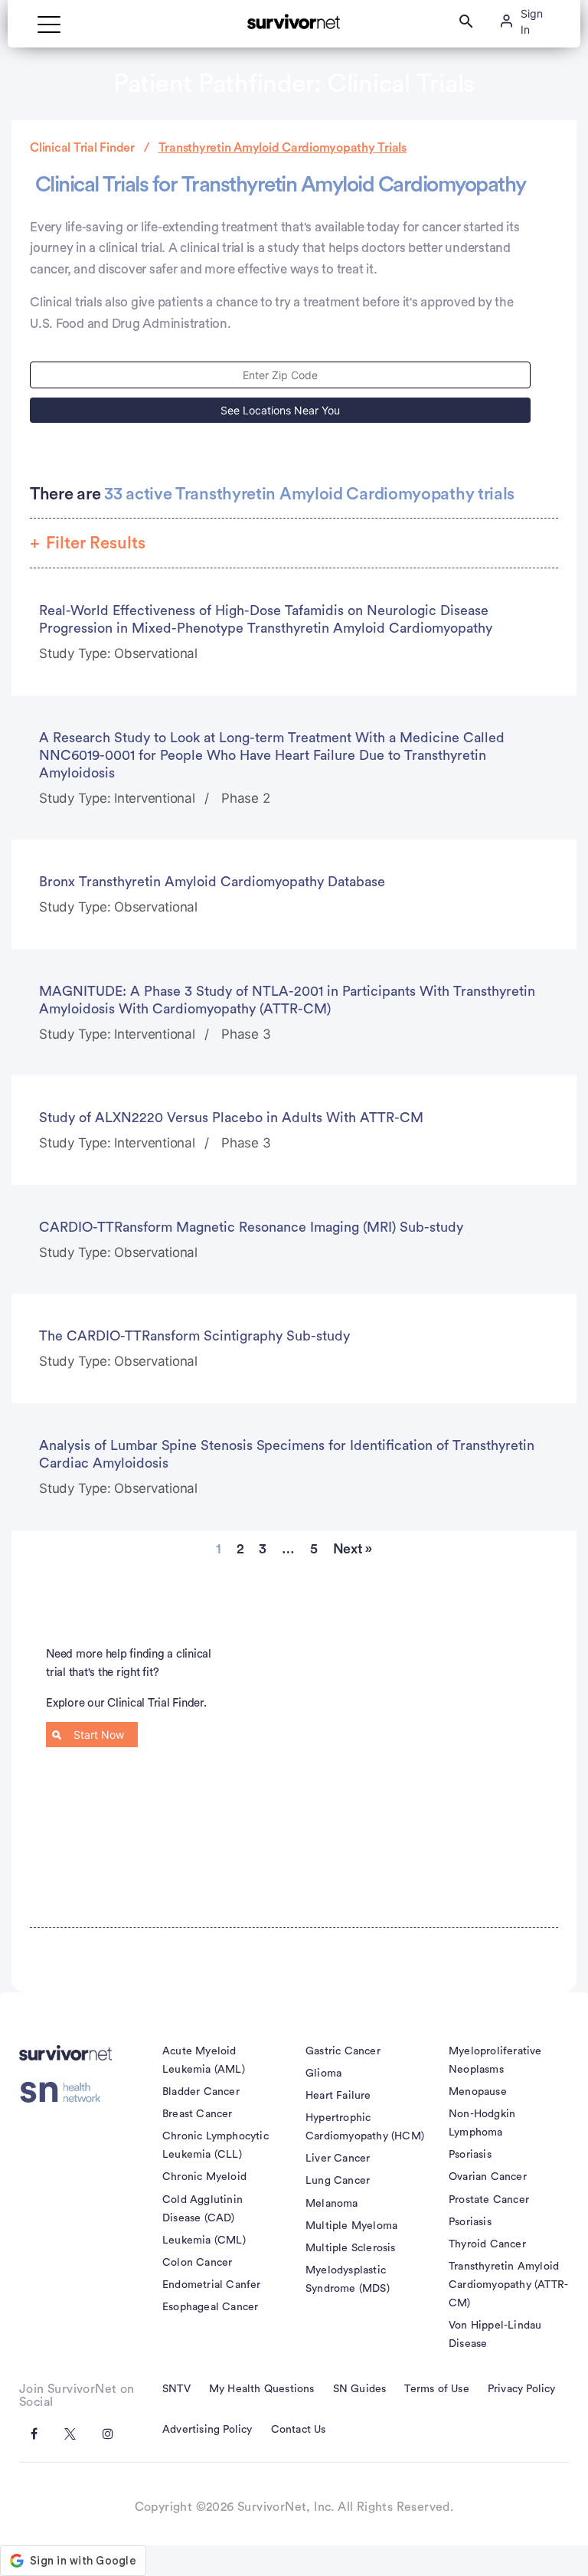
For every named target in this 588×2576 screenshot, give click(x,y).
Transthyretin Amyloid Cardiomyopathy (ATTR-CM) (508, 2285)
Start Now (99, 1735)
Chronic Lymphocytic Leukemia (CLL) (216, 2146)
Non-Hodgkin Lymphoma (482, 2123)
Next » (353, 1549)
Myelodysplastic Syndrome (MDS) (348, 2280)
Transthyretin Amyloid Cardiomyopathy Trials (283, 148)
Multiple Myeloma (351, 2226)
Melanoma (332, 2204)
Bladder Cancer (201, 2092)
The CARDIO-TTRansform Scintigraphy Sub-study (194, 1336)
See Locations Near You (280, 410)
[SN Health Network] (65, 2093)
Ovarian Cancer (488, 2177)
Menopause (478, 2092)
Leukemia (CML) (204, 2240)
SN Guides (360, 2389)
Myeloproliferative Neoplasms (495, 2060)
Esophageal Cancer (210, 2307)
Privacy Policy (522, 2389)
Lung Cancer (338, 2181)
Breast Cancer (198, 2114)
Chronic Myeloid (204, 2177)
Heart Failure (338, 2096)
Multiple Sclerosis (351, 2248)
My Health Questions (262, 2389)
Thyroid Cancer (487, 2244)
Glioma (323, 2074)
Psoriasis (470, 2155)
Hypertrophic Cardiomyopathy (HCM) (365, 2127)
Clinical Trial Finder (82, 148)
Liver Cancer (338, 2159)
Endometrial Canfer (212, 2285)
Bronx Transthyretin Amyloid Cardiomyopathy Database (212, 882)
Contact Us (299, 2430)
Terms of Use (436, 2389)
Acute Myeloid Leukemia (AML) (204, 2060)
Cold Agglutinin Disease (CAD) (203, 2209)
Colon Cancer (197, 2263)
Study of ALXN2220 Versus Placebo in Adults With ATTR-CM (231, 1118)
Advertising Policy (207, 2430)
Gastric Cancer (343, 2051)
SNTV (176, 2389)
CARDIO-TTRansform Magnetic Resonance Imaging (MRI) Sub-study (251, 1227)
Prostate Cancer (489, 2200)
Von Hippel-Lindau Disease (495, 2335)
